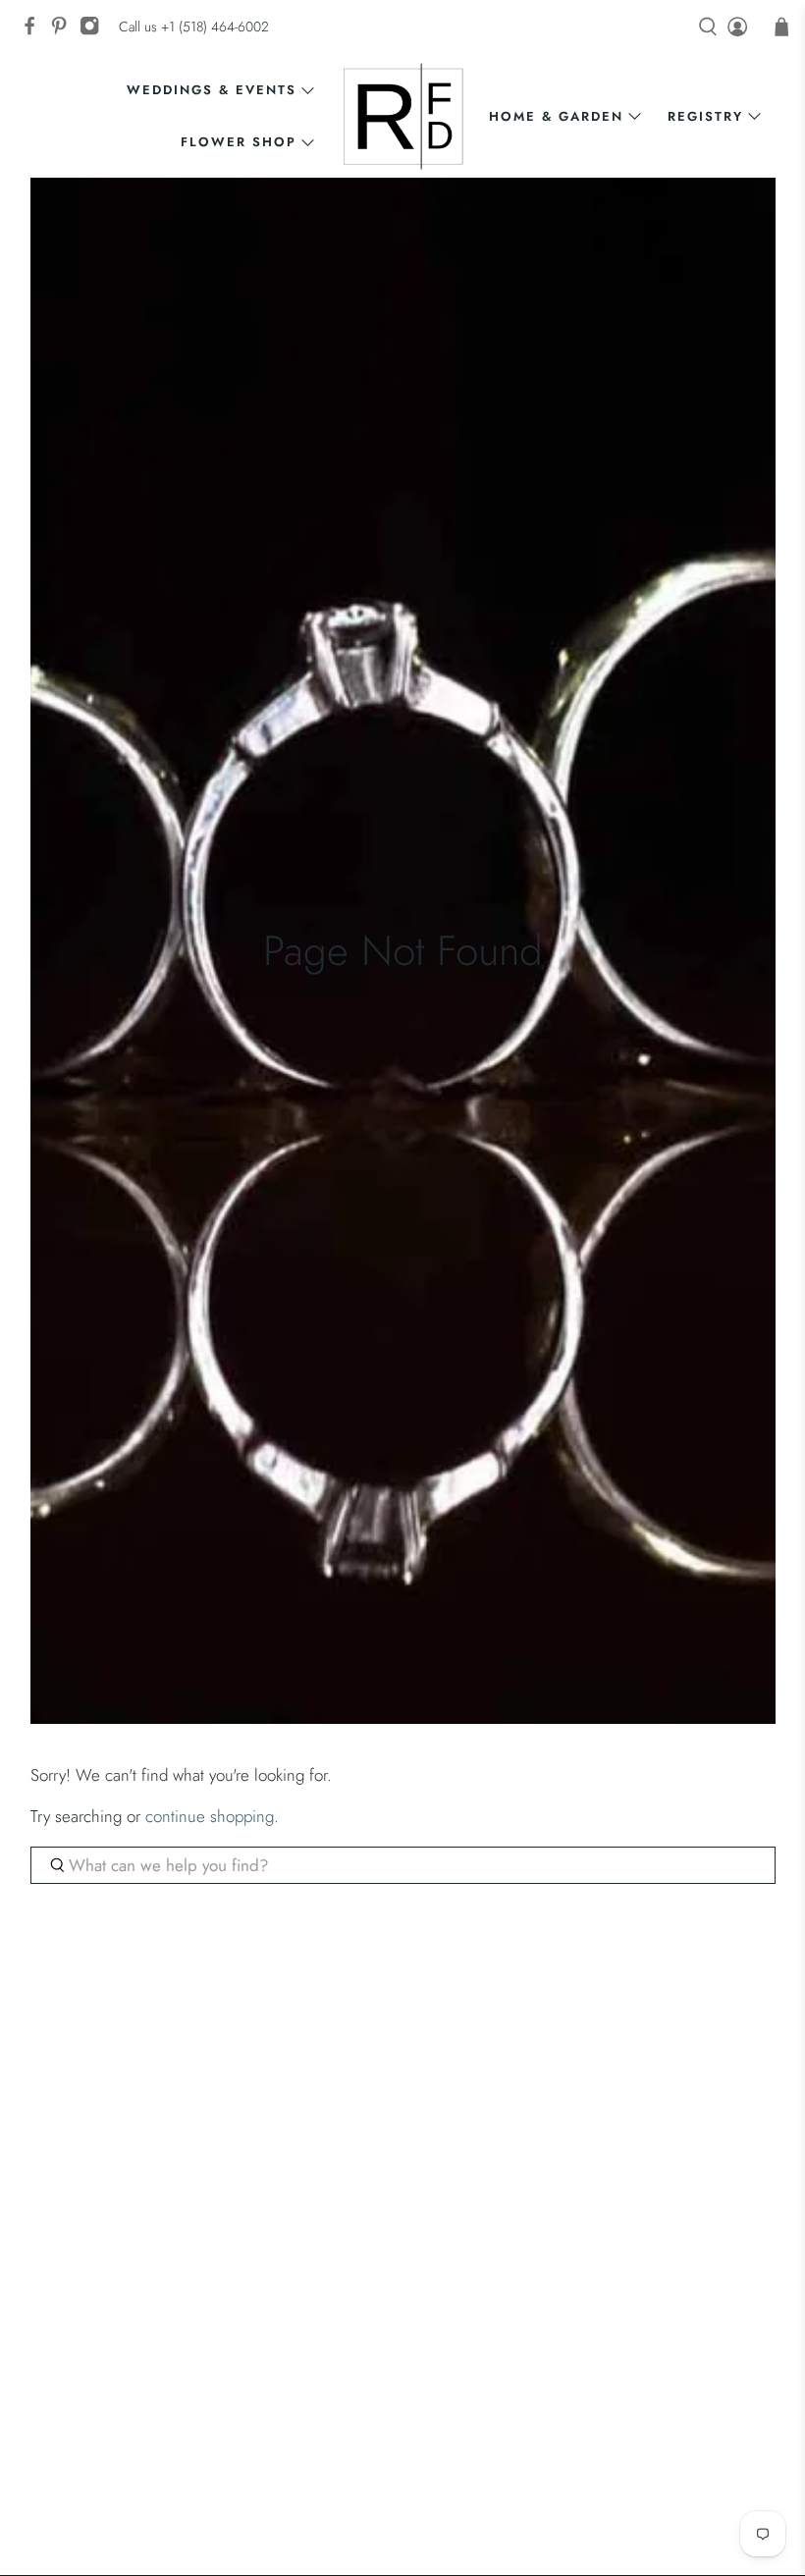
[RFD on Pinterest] (64, 31)
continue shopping (210, 1816)
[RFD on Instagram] (94, 31)
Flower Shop (239, 142)
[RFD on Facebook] (34, 31)
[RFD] (403, 116)
